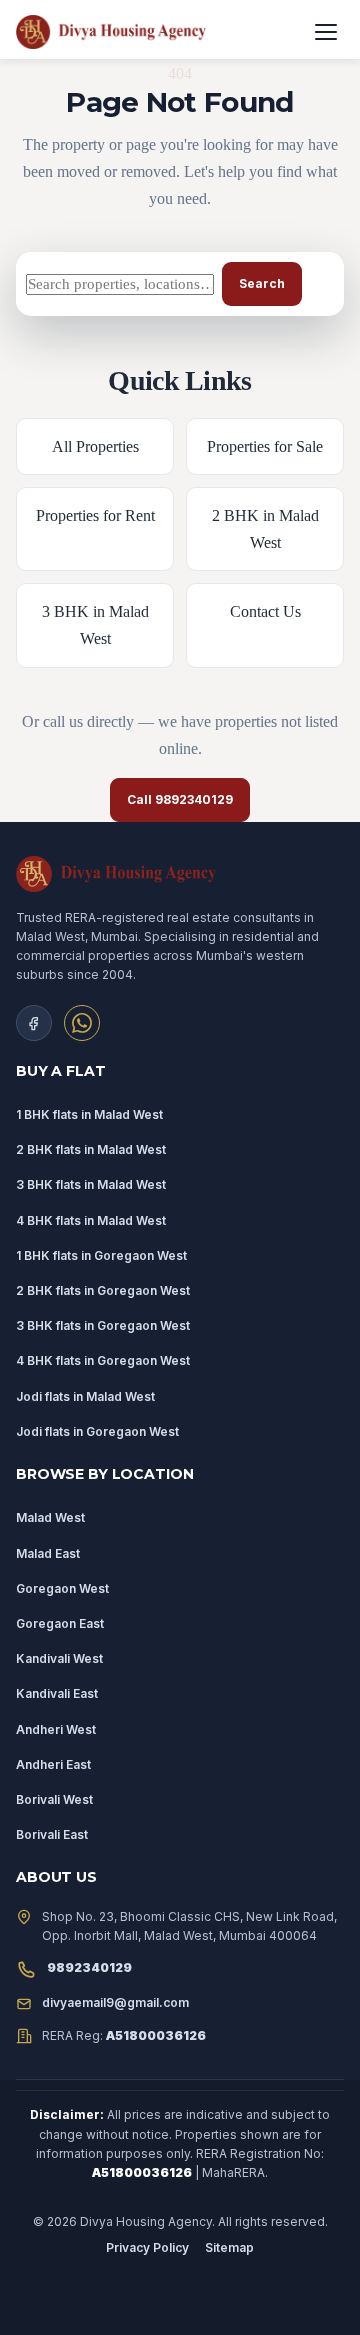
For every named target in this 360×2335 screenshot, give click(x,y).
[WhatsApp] (82, 1023)
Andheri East (53, 1764)
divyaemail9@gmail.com (115, 2002)
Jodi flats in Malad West (85, 1396)
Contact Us (265, 611)
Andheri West (56, 1729)
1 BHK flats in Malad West (89, 1114)
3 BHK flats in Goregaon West (103, 1325)
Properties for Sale (265, 446)
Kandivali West (59, 1658)
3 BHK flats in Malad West (91, 1184)
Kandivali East (57, 1693)
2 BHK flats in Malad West (91, 1149)
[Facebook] (34, 1023)
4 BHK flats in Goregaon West (103, 1360)
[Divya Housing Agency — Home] (156, 32)
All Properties (95, 446)
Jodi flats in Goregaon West (97, 1431)
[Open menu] (326, 32)
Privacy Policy (147, 2247)
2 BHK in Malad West (265, 529)
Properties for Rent (95, 515)
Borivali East (52, 1834)
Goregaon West (62, 1588)
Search (262, 283)
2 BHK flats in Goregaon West (103, 1290)
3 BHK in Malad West (95, 625)
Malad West (50, 1517)
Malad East (48, 1553)
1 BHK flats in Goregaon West (101, 1255)
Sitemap (229, 2247)
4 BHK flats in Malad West (91, 1220)
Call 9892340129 (180, 799)
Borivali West (54, 1799)
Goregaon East (60, 1623)
